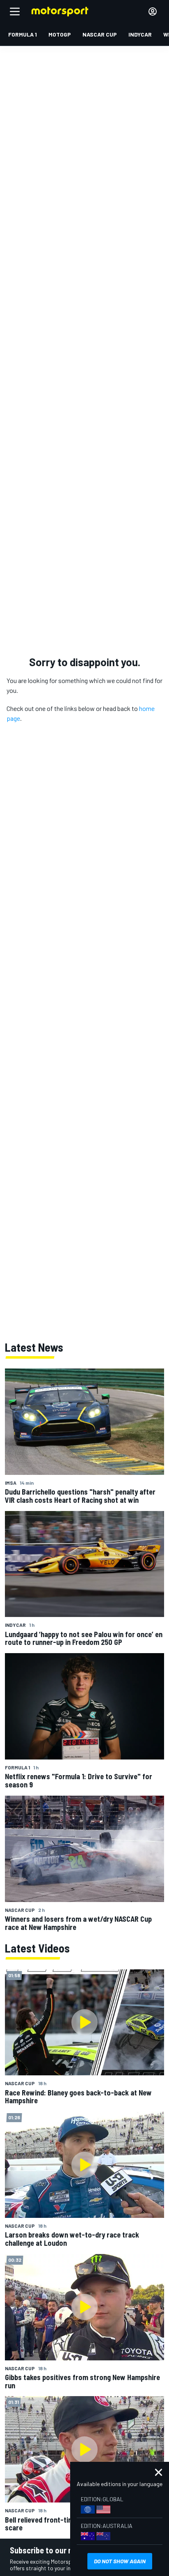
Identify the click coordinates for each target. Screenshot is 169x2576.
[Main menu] (15, 11)
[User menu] (153, 11)
